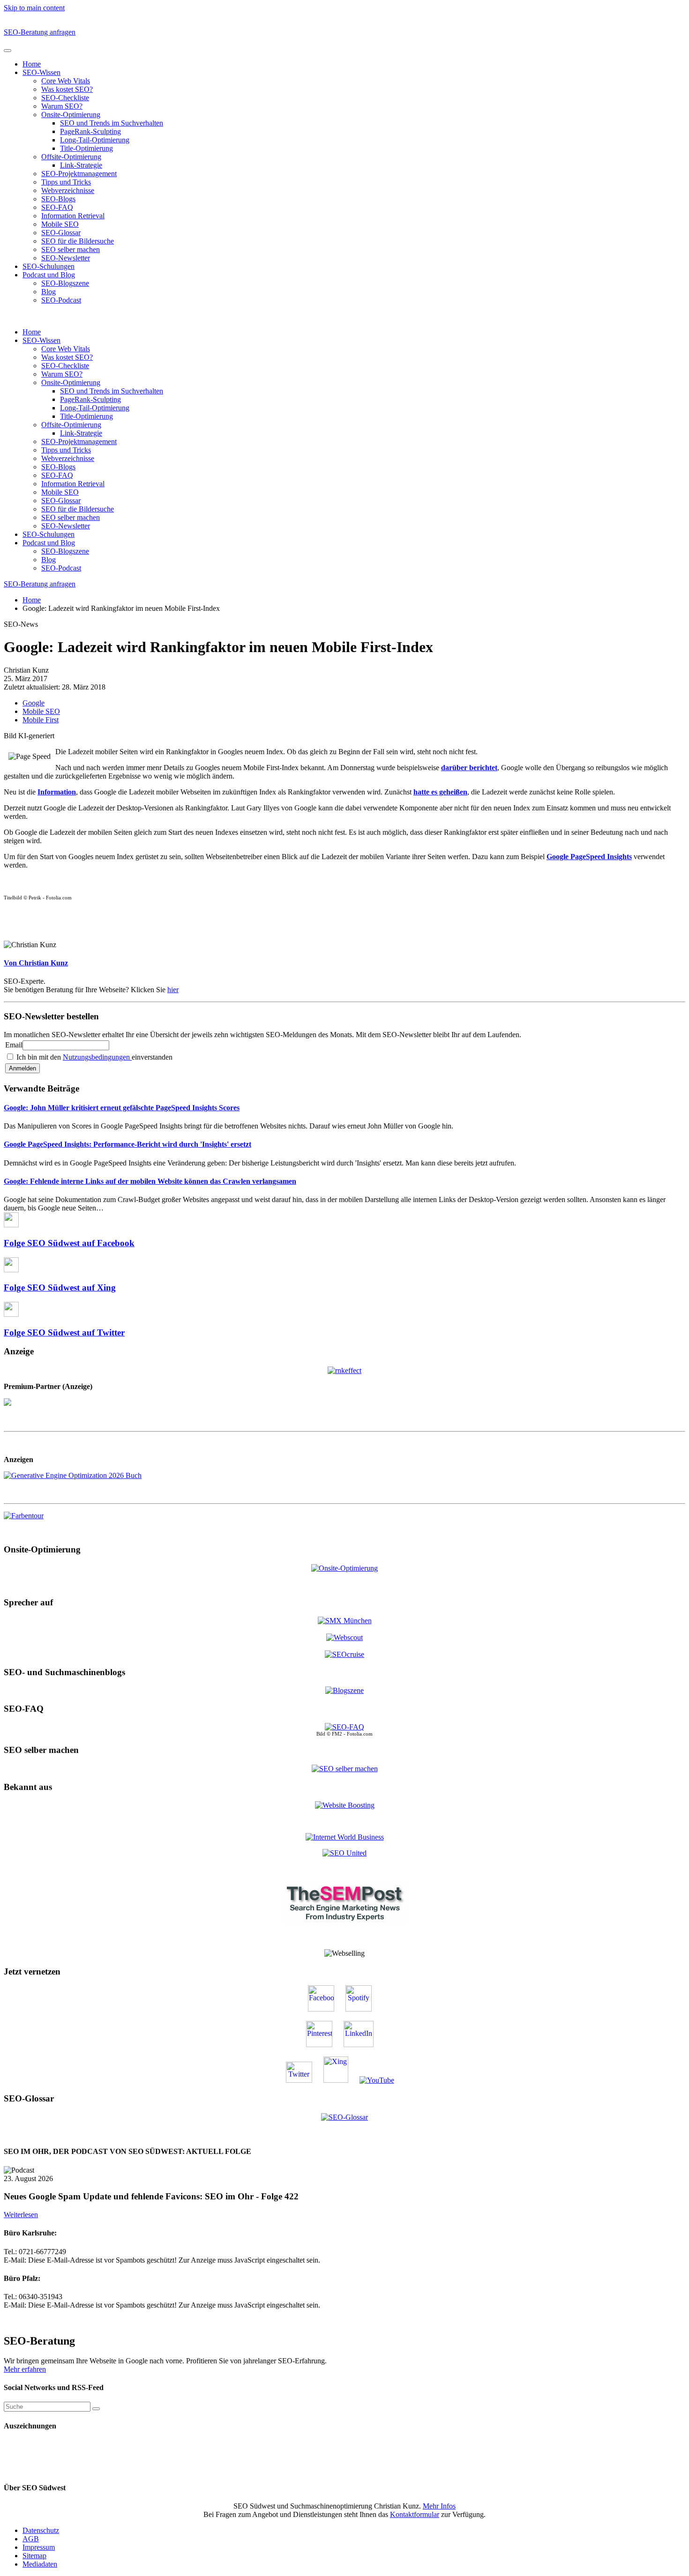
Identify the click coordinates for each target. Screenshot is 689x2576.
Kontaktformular (415, 2514)
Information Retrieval (73, 216)
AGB (31, 2539)
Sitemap (34, 2556)
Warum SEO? (62, 106)
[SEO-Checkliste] (344, 1370)
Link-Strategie (81, 165)
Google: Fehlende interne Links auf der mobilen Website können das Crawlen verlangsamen (150, 1181)
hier (173, 990)
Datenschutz (41, 2530)
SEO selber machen (71, 249)
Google (34, 703)
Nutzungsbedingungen (97, 1057)
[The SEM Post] (345, 1921)
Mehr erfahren (25, 2369)
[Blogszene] (344, 1690)
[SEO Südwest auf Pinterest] (324, 2045)
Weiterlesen (21, 2215)
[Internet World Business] (345, 1837)
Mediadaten (40, 2564)
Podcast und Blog (49, 275)
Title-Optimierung (86, 148)
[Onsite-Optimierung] (344, 1568)
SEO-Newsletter (66, 258)
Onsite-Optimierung (71, 115)
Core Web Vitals (66, 81)
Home (32, 64)
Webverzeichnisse (68, 190)
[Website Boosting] (345, 1805)
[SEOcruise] (344, 1654)
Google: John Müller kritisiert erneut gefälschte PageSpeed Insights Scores (122, 1108)
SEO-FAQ (57, 207)
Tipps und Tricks (66, 182)
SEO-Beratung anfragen (40, 32)
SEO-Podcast (61, 300)
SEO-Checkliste (65, 98)
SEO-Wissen (41, 72)
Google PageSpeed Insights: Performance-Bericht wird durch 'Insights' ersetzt (127, 1144)
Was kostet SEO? (67, 89)
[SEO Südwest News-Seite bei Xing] (341, 2080)
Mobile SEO (60, 224)
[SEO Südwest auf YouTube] (382, 2080)
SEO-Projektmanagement (79, 174)
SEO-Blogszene (65, 283)
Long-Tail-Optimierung (95, 140)
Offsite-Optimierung (71, 157)
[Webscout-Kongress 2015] (344, 1637)
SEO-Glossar (61, 233)
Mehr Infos (439, 2506)
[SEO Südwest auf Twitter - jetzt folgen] (304, 2080)
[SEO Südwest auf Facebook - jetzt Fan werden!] (326, 2009)
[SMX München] (345, 1621)
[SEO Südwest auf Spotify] (363, 2009)
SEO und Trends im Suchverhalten (112, 123)
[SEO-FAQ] (344, 1727)
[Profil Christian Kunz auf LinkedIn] (363, 2045)
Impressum (39, 2547)
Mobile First (41, 720)
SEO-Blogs (58, 199)
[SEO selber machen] (345, 1768)
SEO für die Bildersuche (78, 241)
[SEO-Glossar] (344, 2117)
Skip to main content (34, 8)
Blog (49, 292)
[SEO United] (344, 1853)
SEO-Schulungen (49, 266)
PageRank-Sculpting (90, 131)
